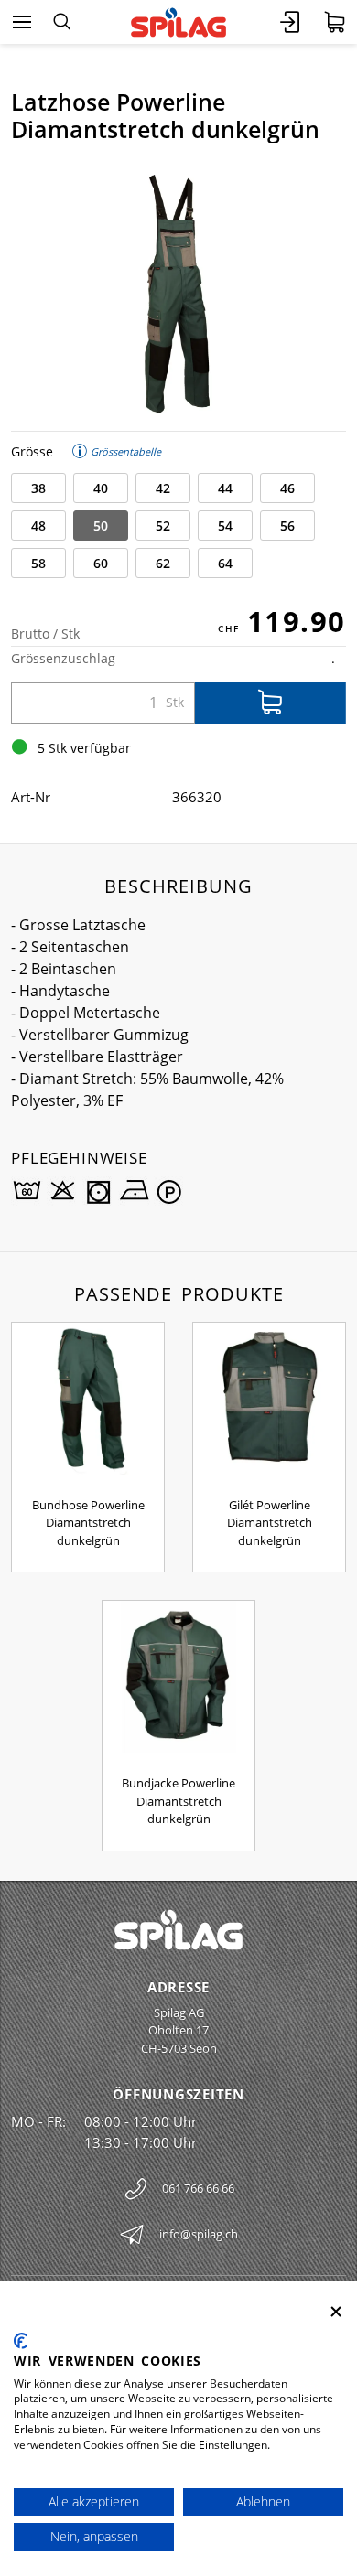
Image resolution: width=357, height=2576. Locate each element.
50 (101, 526)
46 (287, 488)
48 (38, 526)
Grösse (32, 451)
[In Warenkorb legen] (270, 703)
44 (225, 488)
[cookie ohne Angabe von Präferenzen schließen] (336, 2312)
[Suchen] (62, 22)
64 (225, 563)
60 (101, 563)
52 (163, 526)
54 (225, 526)
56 (287, 526)
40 (101, 488)
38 (38, 488)
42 (163, 488)
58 (38, 563)
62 (163, 563)
